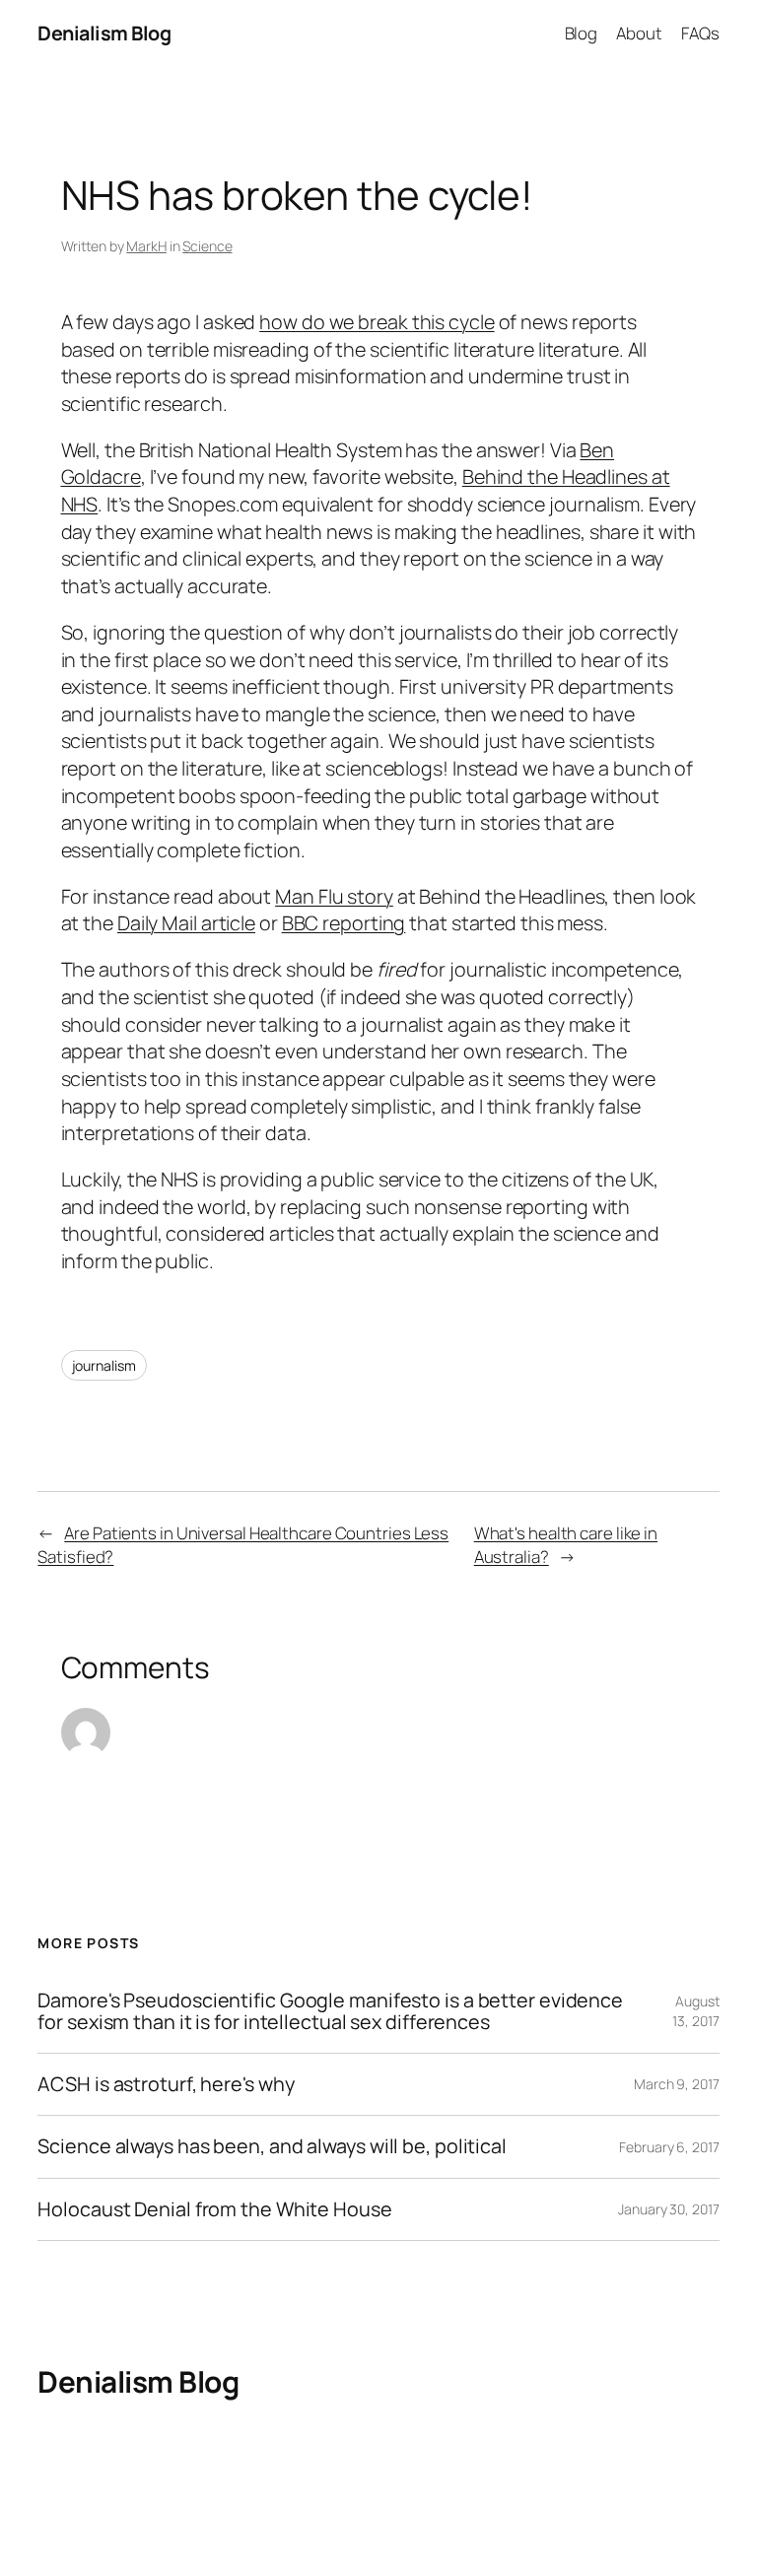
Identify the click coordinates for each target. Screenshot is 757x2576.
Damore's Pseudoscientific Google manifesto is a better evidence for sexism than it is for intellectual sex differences (330, 2011)
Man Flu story (334, 896)
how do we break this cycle (377, 322)
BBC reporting (344, 923)
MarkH (146, 246)
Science (207, 246)
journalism (104, 1365)
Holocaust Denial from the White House (214, 2209)
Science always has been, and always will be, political (272, 2146)
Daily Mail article (186, 923)
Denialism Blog (104, 33)
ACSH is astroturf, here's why (166, 2084)
